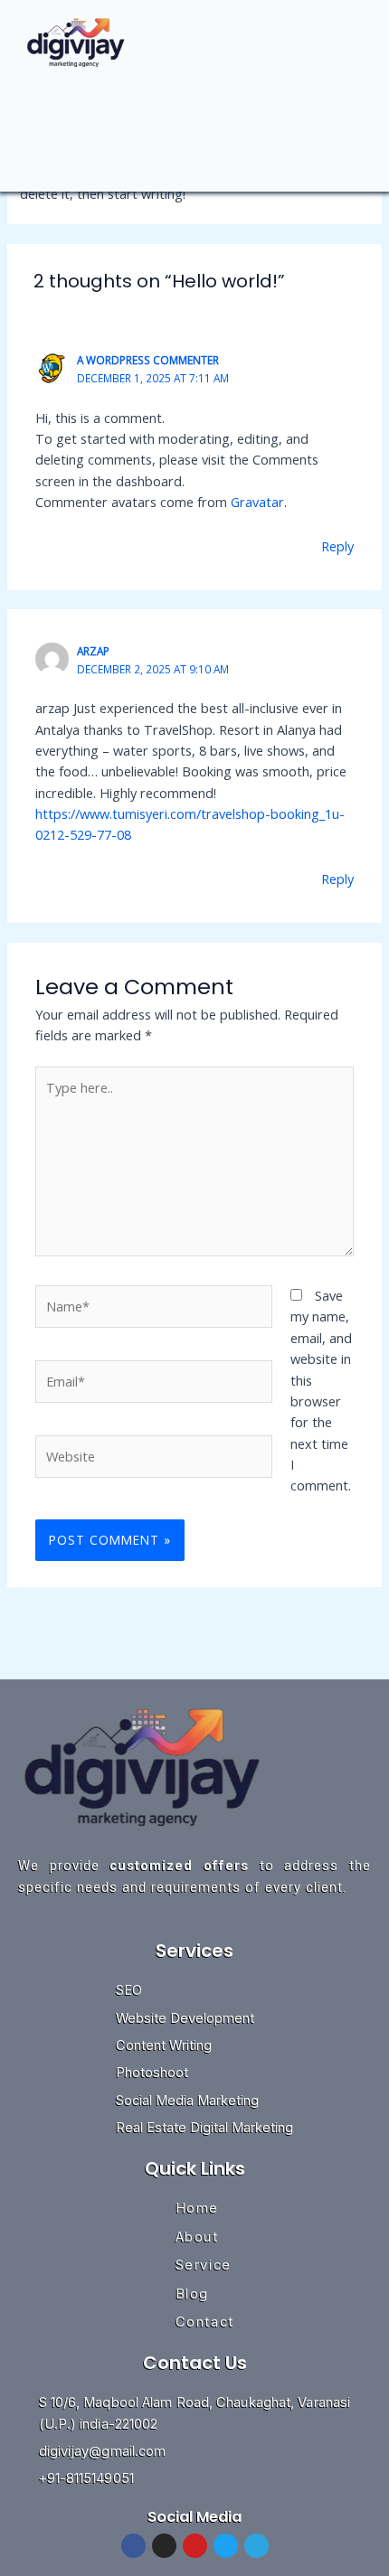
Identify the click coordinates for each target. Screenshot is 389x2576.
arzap (93, 651)
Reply (337, 546)
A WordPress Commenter (148, 360)
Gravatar (257, 502)
